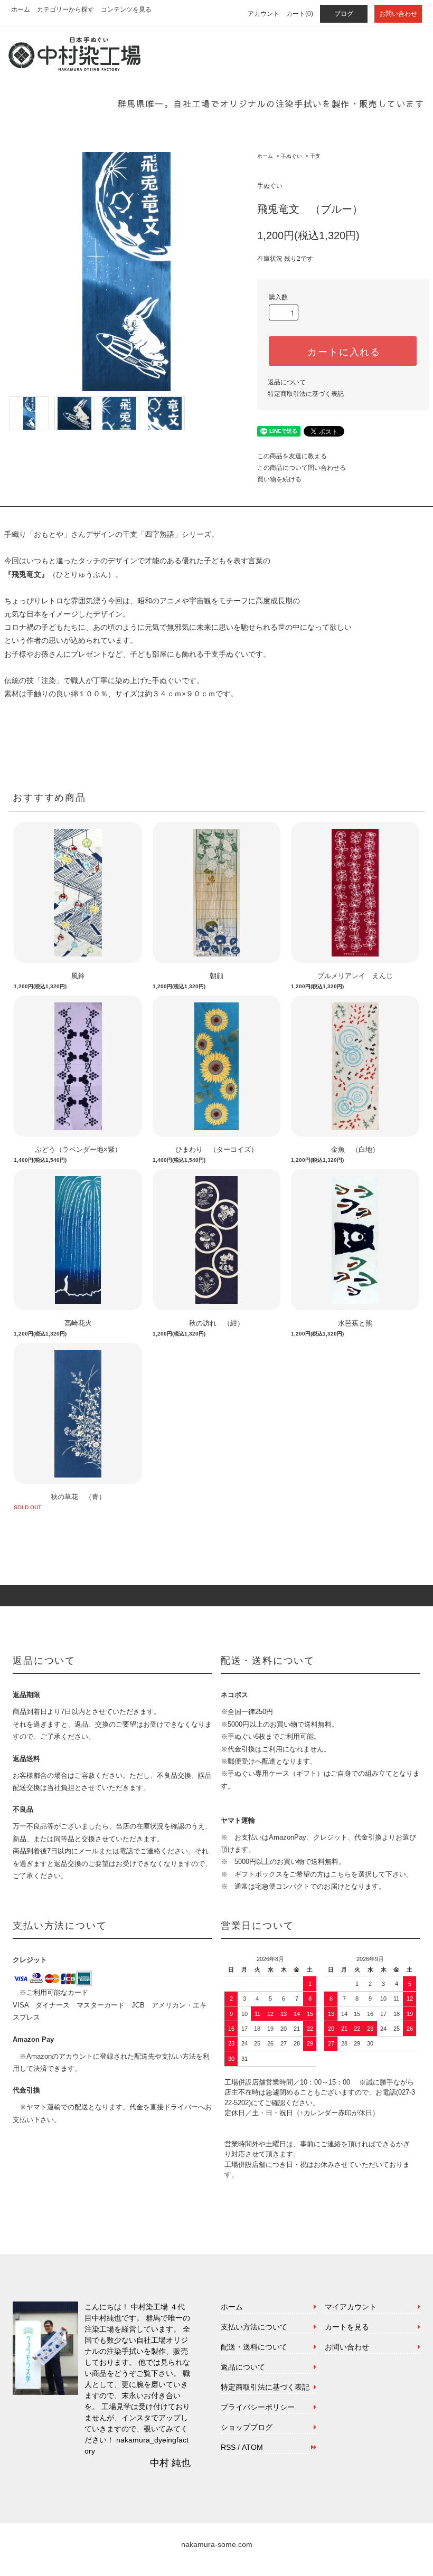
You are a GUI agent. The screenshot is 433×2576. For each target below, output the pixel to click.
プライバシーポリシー (258, 2407)
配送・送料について (254, 2347)
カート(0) (300, 14)
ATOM (252, 2447)
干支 (315, 156)
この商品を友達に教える (292, 456)
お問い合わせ (398, 14)
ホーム (21, 10)
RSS (228, 2447)
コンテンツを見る (126, 10)
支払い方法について (254, 2327)
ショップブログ (247, 2427)
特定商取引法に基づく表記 (306, 394)
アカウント (263, 14)
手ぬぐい (291, 156)
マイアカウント (351, 2307)
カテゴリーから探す (65, 10)
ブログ (344, 14)
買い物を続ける (279, 479)
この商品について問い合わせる (302, 468)
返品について (287, 382)
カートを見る (347, 2327)
